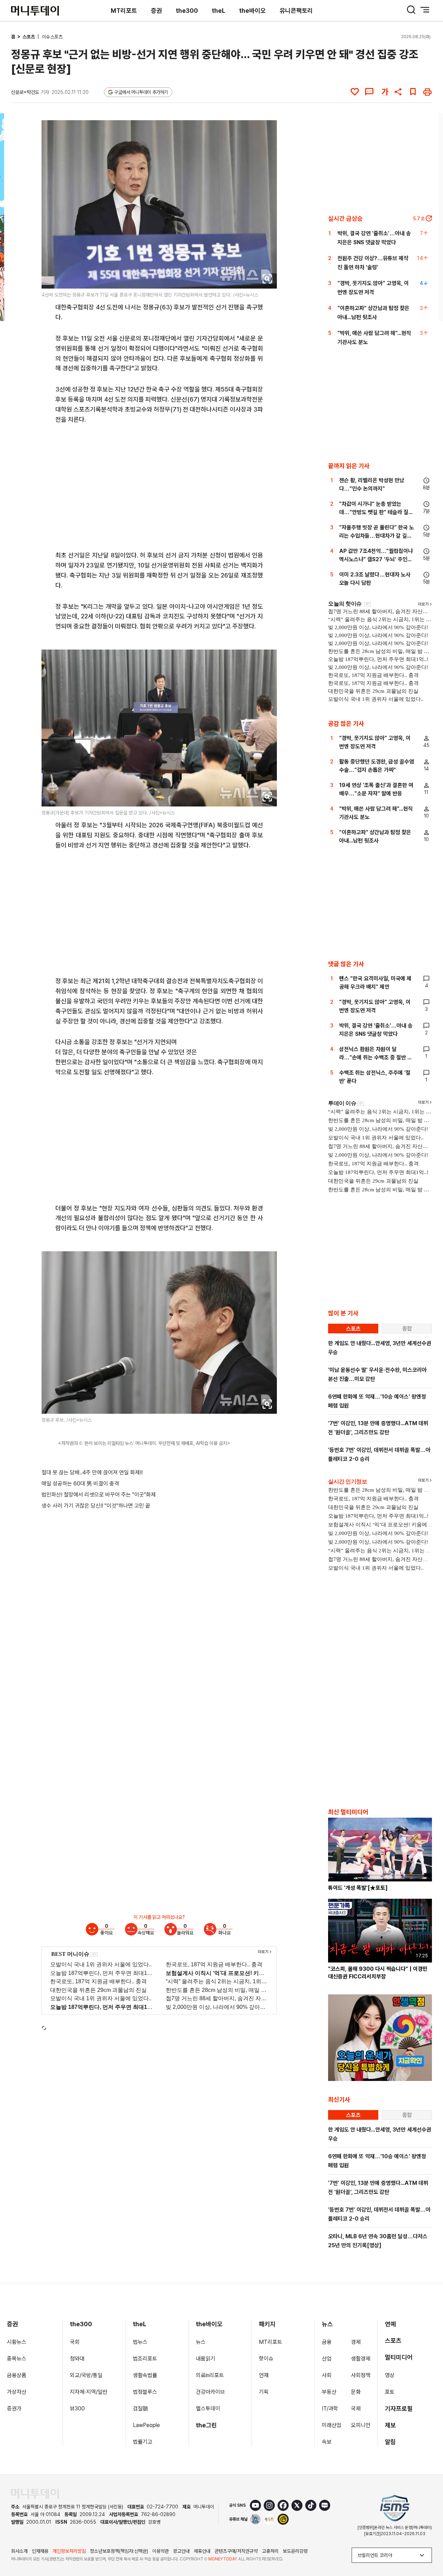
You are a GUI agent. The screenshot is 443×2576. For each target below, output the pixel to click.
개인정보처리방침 (69, 2551)
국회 (75, 2342)
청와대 (77, 2359)
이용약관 (161, 2551)
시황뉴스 (17, 2342)
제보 (390, 2425)
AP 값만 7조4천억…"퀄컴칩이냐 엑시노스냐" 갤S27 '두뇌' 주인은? (376, 559)
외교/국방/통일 (86, 2375)
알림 (390, 2442)
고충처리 (270, 2551)
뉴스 (201, 2342)
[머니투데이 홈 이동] (35, 2494)
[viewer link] (267, 279)
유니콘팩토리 (296, 11)
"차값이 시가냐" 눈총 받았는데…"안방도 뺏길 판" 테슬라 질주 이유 (376, 512)
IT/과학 (330, 2409)
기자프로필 (399, 2409)
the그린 (206, 2425)
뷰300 (77, 2409)
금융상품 (17, 2375)
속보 (327, 2442)
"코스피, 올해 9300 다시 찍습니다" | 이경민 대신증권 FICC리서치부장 (378, 1973)
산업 (327, 2359)
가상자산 (17, 2392)
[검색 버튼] (411, 10)
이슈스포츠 (52, 37)
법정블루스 (145, 2392)
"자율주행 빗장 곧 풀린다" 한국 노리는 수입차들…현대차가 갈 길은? (377, 536)
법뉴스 (140, 2342)
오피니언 (361, 2425)
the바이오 (252, 11)
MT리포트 (124, 11)
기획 (264, 2392)
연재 (264, 2375)
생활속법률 (145, 2375)
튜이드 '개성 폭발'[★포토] (358, 1888)
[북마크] (413, 92)
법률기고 (143, 2442)
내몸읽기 (206, 2359)
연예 (390, 2324)
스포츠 (29, 37)
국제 (356, 2409)
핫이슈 (266, 2359)
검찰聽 (141, 2409)
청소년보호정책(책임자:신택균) (119, 2551)
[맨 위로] (428, 2547)
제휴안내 (202, 2551)
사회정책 (361, 2375)
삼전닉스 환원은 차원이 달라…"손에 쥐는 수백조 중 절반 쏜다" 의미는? (376, 1057)
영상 (390, 2375)
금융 (327, 2342)
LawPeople (146, 2425)
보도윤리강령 (295, 2551)
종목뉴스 (17, 2359)
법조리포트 (145, 2359)
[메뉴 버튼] (425, 10)
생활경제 (361, 2359)
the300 (187, 11)
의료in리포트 (210, 2375)
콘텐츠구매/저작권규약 (236, 2551)
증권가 (14, 2409)
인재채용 (40, 2551)
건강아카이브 (210, 2392)
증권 (156, 11)
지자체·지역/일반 (89, 2392)
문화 (356, 2392)
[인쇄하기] (427, 92)
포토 (390, 2392)
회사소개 (19, 2551)
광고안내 (181, 2551)
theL (219, 11)
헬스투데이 (208, 2409)
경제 (356, 2342)
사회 (327, 2375)
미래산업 (332, 2425)
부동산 (329, 2392)
